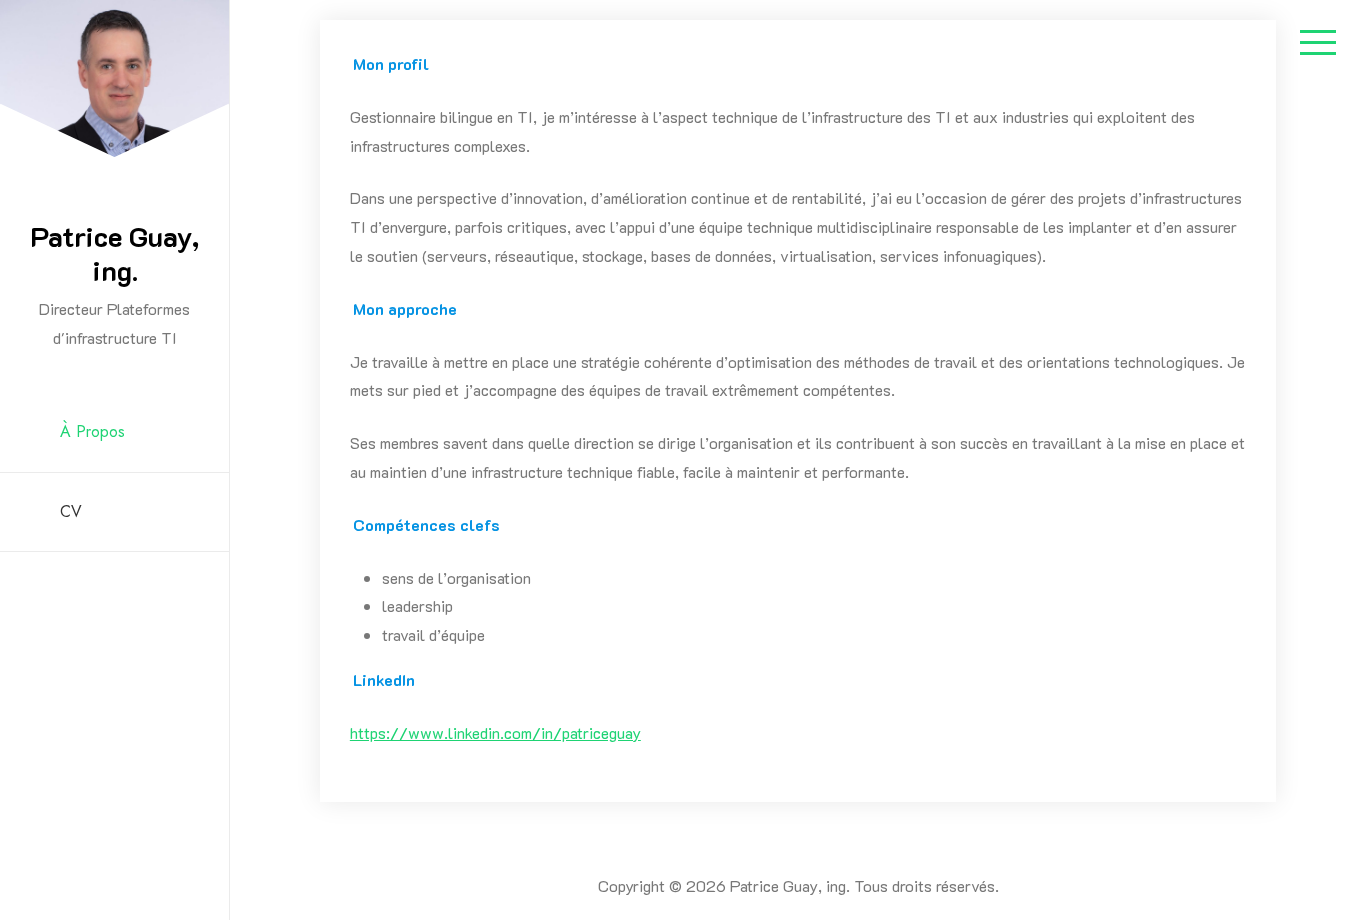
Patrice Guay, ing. (114, 253)
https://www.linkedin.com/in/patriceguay (495, 732)
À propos (92, 431)
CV (71, 511)
